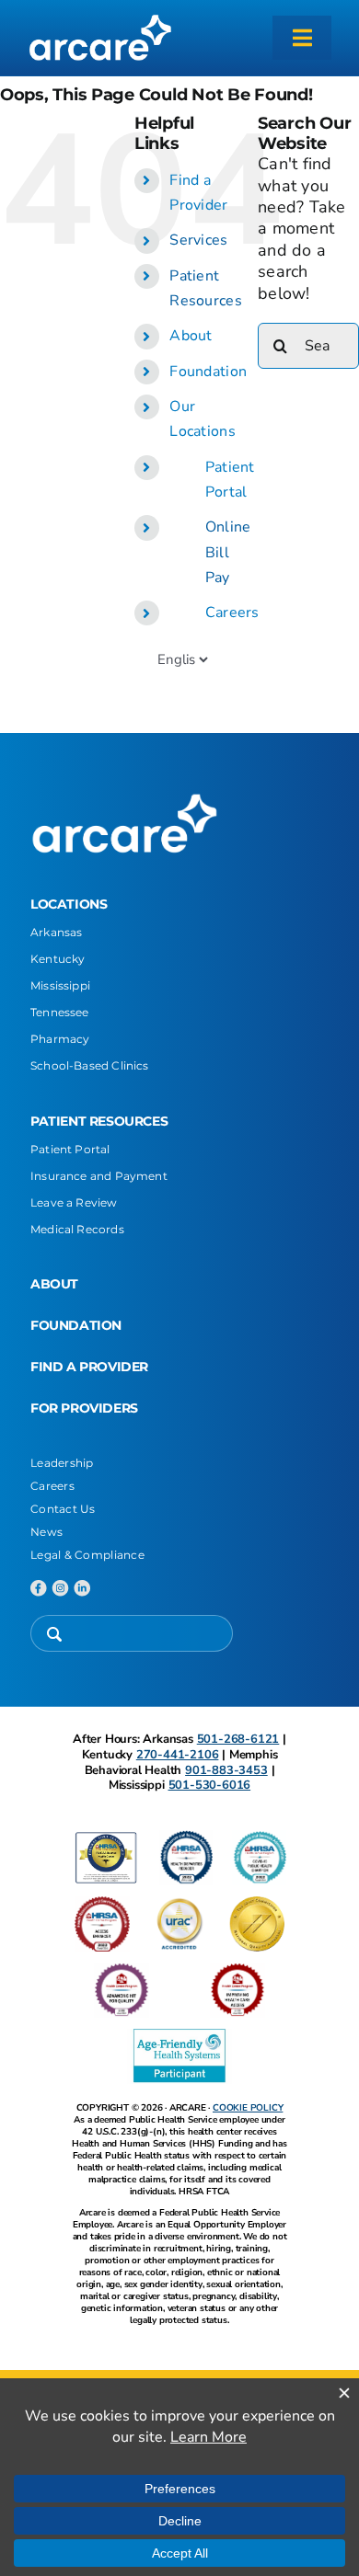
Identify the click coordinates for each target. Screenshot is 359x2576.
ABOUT (54, 1284)
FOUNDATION (76, 1325)
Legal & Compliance (87, 1555)
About (191, 336)
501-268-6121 (238, 1739)
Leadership (62, 1463)
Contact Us (63, 1509)
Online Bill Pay (228, 552)
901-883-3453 (226, 1770)
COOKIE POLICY (248, 2108)
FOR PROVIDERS (84, 1408)
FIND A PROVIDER (89, 1367)
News (46, 1532)
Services (198, 240)
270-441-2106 (178, 1755)
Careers (232, 613)
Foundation (208, 372)
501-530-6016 (210, 1785)
